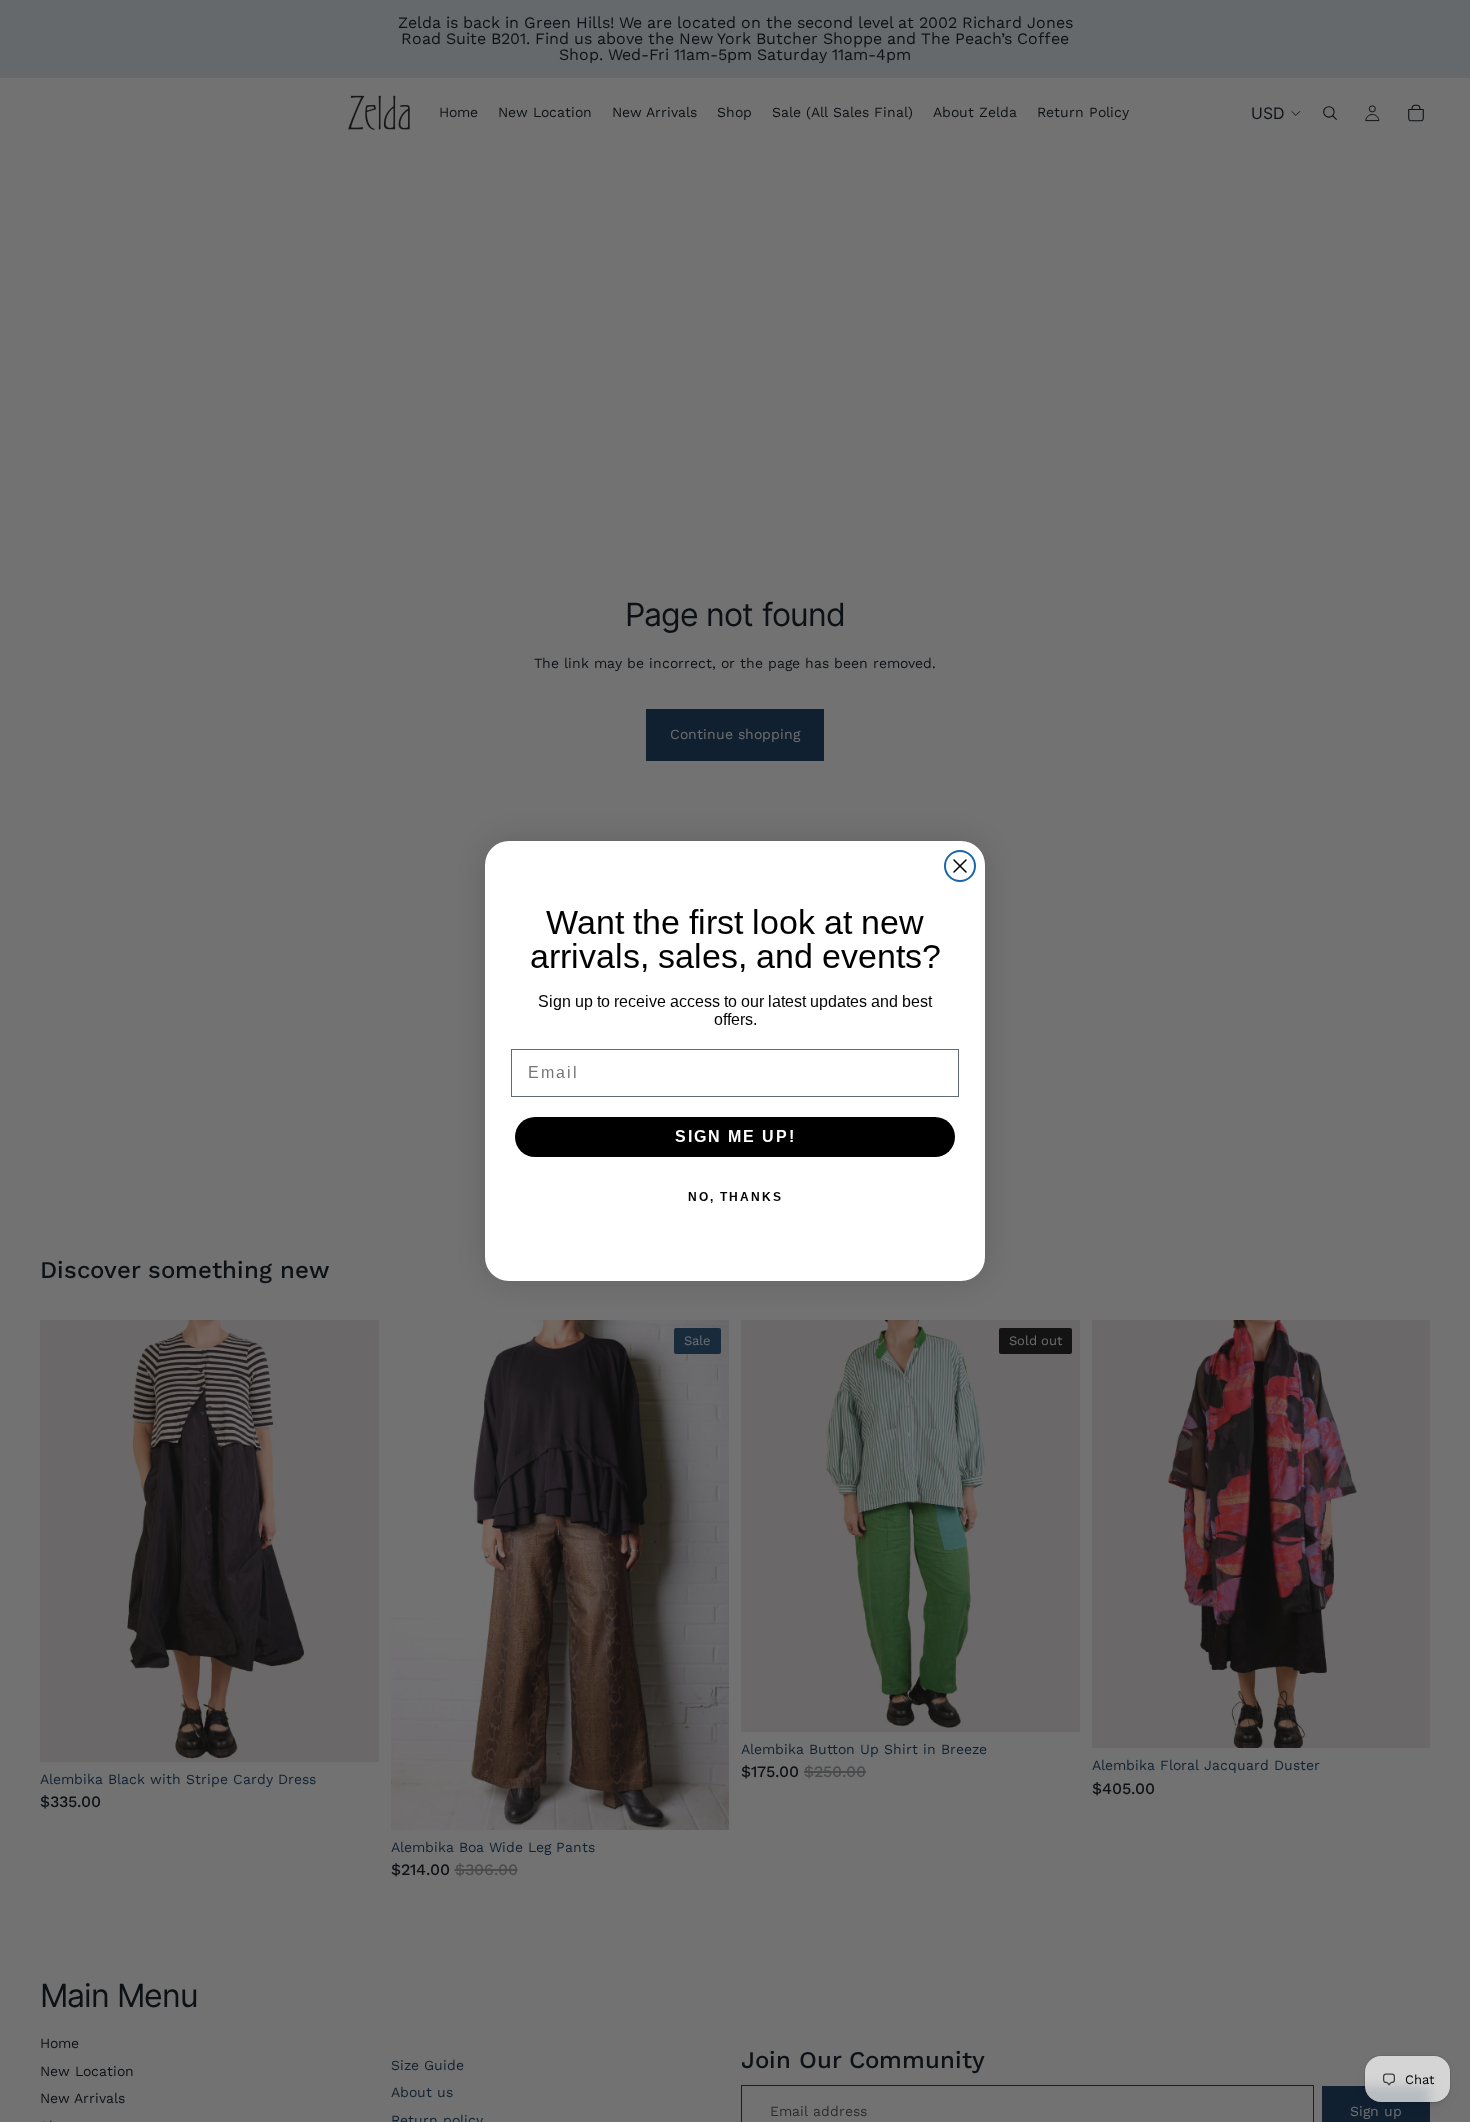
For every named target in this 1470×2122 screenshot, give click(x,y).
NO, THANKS (735, 1197)
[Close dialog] (960, 866)
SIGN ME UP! (735, 1136)
